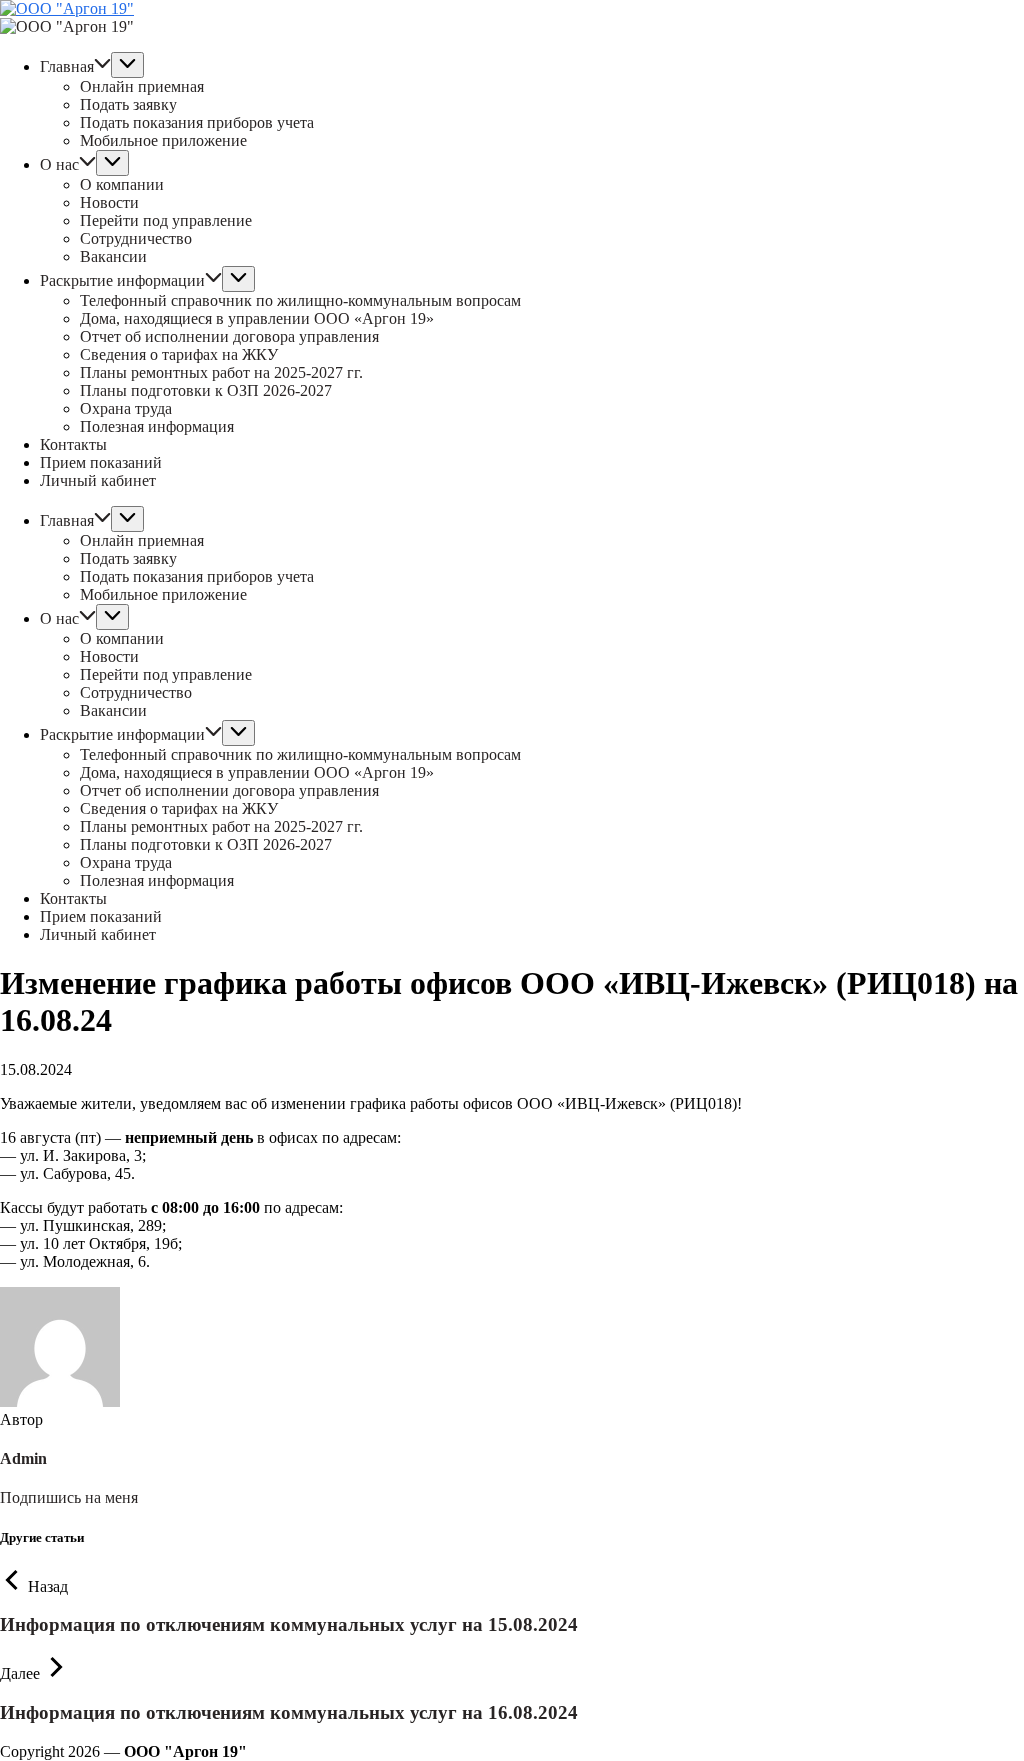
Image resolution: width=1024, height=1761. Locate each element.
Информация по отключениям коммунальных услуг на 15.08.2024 (289, 1624)
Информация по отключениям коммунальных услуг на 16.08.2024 (289, 1712)
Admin (23, 1458)
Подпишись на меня (69, 1497)
